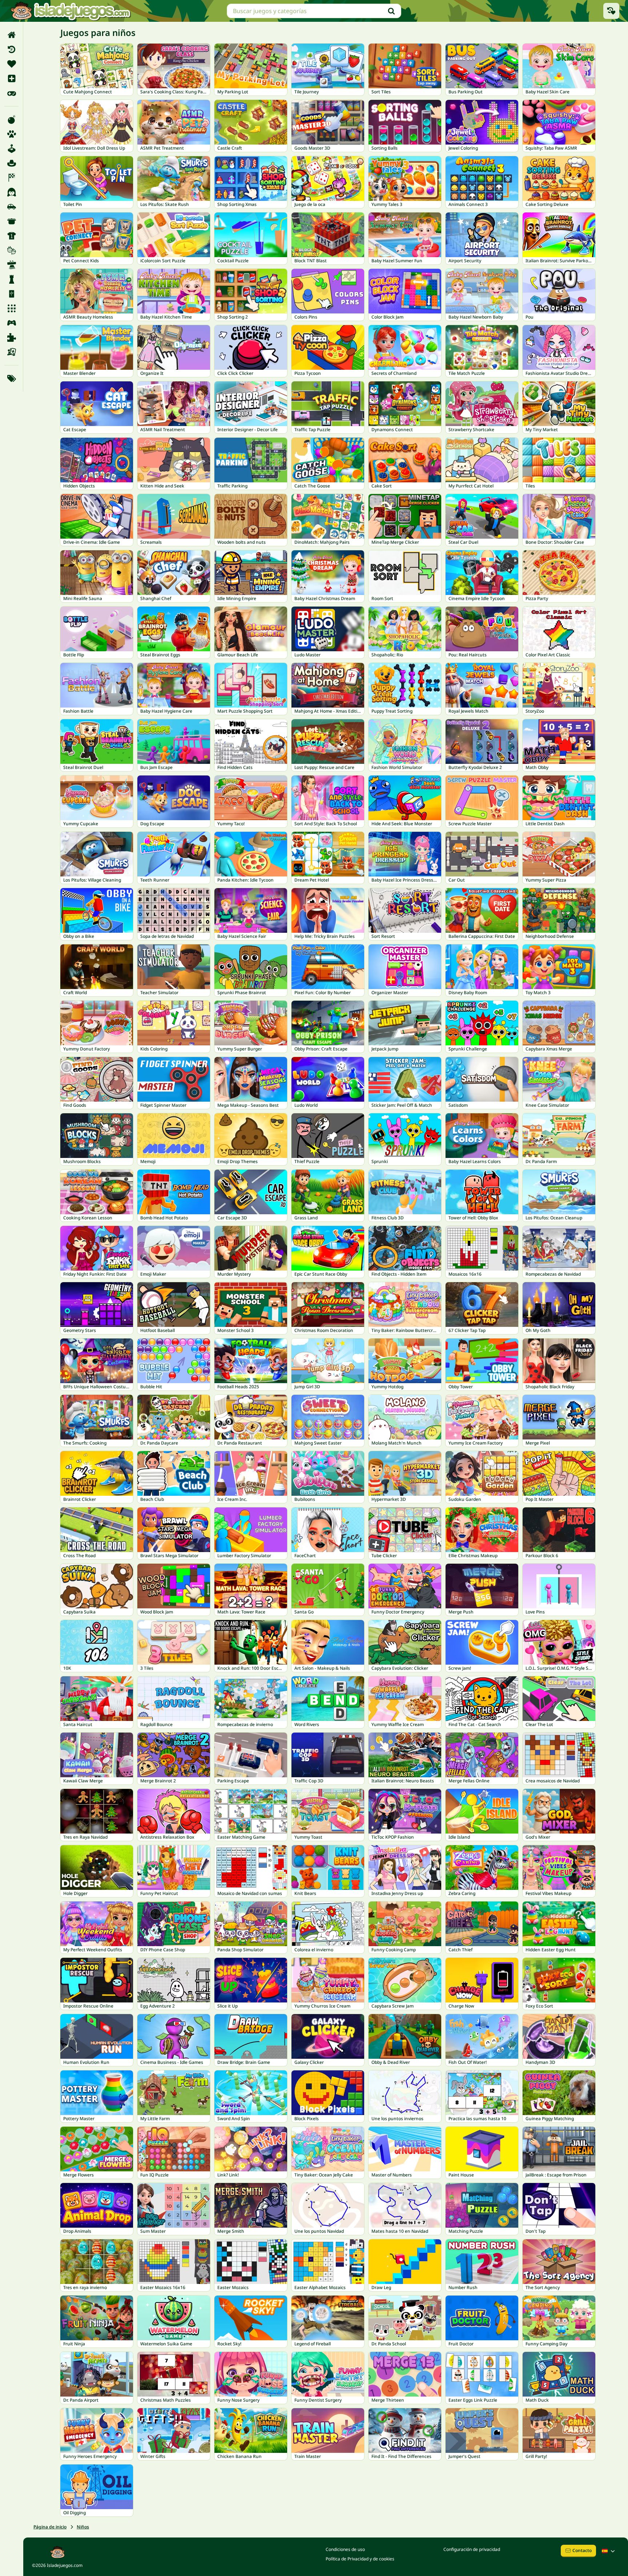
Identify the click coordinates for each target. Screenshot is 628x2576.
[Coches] (11, 207)
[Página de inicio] (11, 35)
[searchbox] (314, 11)
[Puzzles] (11, 337)
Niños (83, 2527)
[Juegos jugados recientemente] (611, 11)
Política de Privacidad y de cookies (360, 2559)
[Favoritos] (11, 64)
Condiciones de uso (345, 2549)
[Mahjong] (11, 294)
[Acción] (11, 120)
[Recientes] (11, 49)
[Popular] (11, 93)
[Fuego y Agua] (11, 250)
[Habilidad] (11, 265)
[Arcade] (11, 149)
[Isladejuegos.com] (70, 11)
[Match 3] (11, 308)
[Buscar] (391, 11)
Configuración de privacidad (472, 2549)
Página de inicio (50, 2527)
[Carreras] (11, 178)
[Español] (609, 2551)
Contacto (582, 2550)
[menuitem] (11, 35)
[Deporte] (11, 236)
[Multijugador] (11, 323)
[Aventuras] (11, 163)
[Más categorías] (11, 378)
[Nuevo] (11, 78)
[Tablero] (11, 352)
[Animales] (11, 134)
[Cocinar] (11, 221)
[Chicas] (11, 192)
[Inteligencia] (11, 279)
